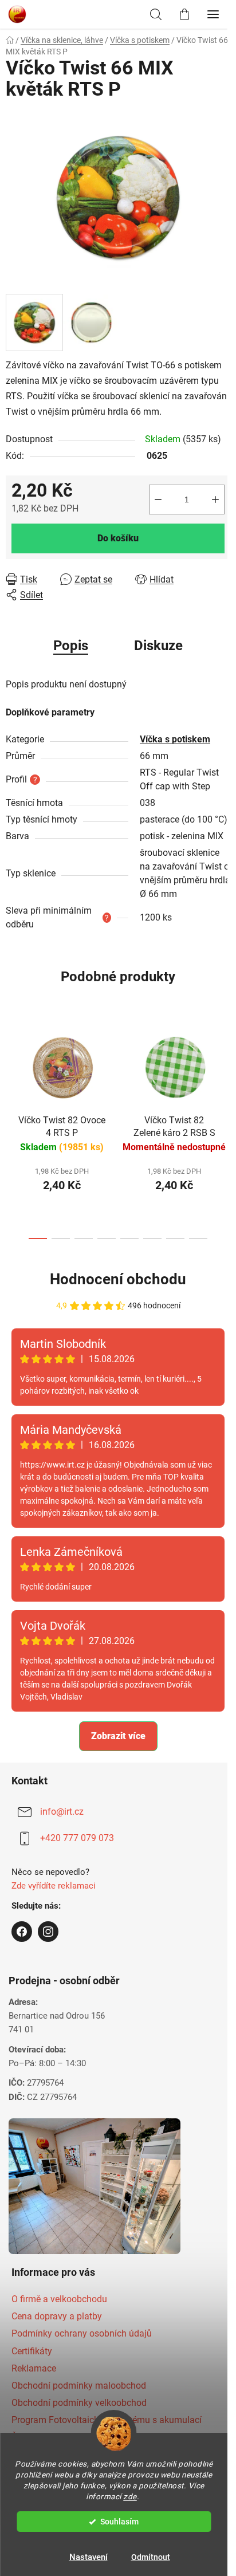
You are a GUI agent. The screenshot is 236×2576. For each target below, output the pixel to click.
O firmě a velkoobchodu (59, 2320)
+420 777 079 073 (77, 1859)
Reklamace (34, 2389)
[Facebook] (22, 1953)
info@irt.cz (62, 1833)
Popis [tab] (67, 639)
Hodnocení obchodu (114, 1300)
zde (130, 2496)
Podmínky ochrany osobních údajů (82, 2355)
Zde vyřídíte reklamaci (54, 1907)
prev (12, 1092)
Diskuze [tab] (154, 639)
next (215, 1092)
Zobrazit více (114, 1757)
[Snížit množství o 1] (150, 493)
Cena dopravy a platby (57, 2337)
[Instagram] (48, 1953)
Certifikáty (32, 2372)
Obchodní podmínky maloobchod (79, 2407)
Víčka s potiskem (174, 733)
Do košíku (114, 531)
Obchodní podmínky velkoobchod (79, 2424)
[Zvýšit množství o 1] (207, 493)
